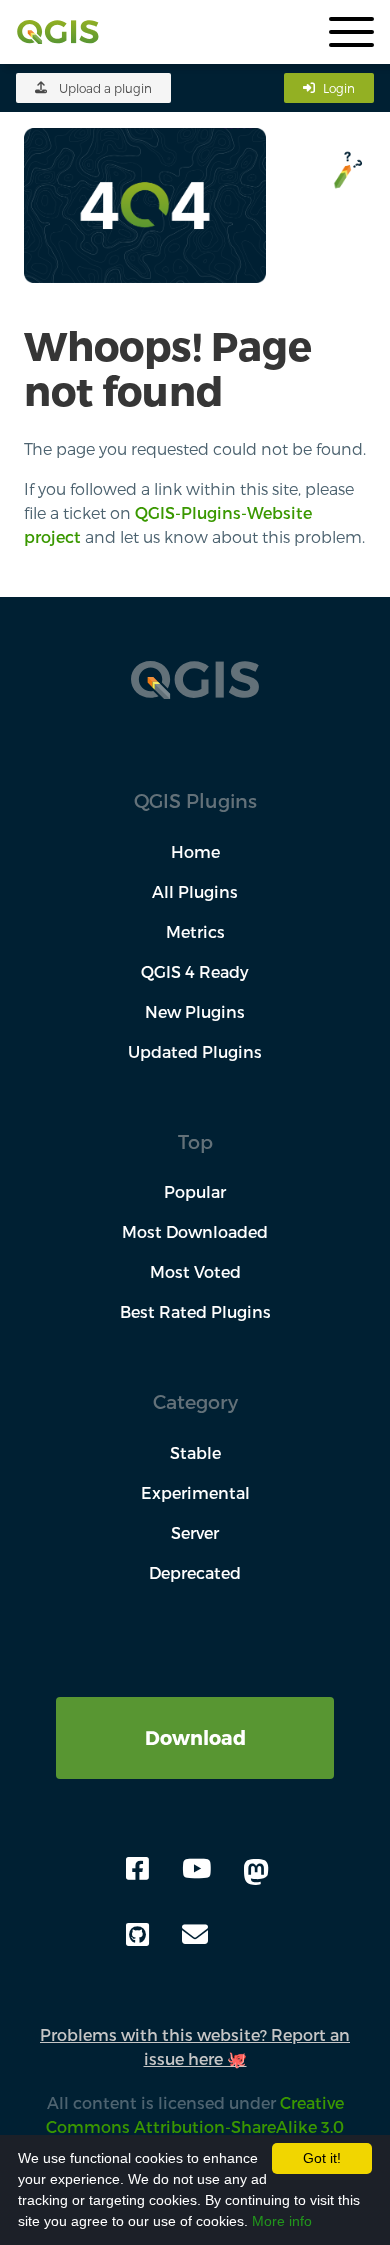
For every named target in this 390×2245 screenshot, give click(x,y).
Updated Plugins (195, 1051)
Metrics (195, 931)
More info (282, 2221)
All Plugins (195, 891)
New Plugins (195, 1011)
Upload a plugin (105, 88)
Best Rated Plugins (195, 1311)
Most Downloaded (195, 1231)
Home (195, 851)
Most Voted (195, 1271)
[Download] (195, 1708)
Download (195, 1737)
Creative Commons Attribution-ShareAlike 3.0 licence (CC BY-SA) (189, 2126)
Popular (195, 1191)
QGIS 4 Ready (195, 971)
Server (195, 1532)
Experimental (195, 1492)
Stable (195, 1452)
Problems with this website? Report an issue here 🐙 (195, 2046)
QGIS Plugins (195, 800)
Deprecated (195, 1572)
